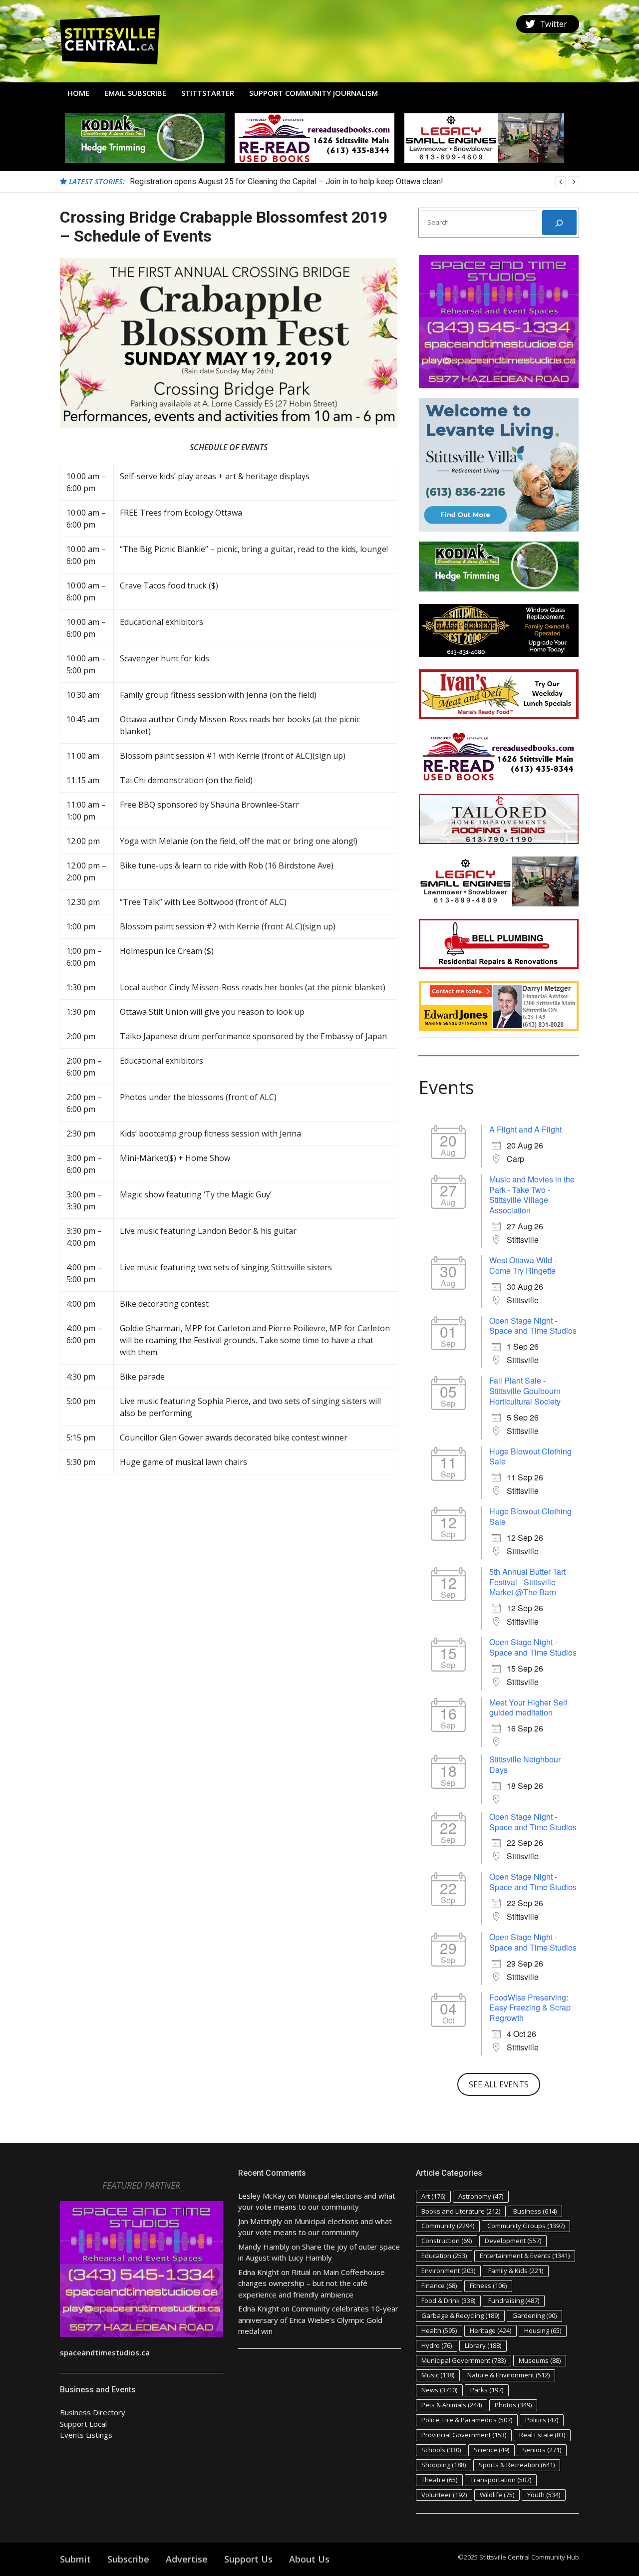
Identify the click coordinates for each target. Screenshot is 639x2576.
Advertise (187, 2559)
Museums (540, 2360)
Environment (448, 2271)
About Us (309, 2559)
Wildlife (497, 2495)
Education (444, 2256)
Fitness (488, 2286)
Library (483, 2345)
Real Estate (542, 2435)
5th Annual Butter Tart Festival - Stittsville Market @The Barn (527, 1582)
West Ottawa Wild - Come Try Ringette (523, 1265)
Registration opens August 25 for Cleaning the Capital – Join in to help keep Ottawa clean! (287, 181)
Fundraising (514, 2300)
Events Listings (86, 2435)
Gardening (534, 2315)
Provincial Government (464, 2435)
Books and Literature (461, 2211)
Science (491, 2450)
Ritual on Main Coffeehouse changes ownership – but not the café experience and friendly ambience (312, 2283)
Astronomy (481, 2196)
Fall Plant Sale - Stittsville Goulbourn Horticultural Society (525, 1391)
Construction (447, 2241)
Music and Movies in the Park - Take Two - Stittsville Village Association (532, 1195)
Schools (441, 2450)
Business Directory (93, 2412)
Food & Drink (448, 2300)
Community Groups (526, 2226)
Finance (439, 2286)
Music (438, 2375)
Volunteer (444, 2495)
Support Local (83, 2424)
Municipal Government (464, 2360)
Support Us (248, 2559)
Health (439, 2330)
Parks (487, 2390)
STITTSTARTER (208, 93)
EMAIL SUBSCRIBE (135, 93)
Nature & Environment (508, 2375)
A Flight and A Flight (525, 1129)
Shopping (444, 2465)
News (439, 2390)
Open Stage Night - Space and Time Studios (533, 1326)
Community (448, 2226)
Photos (513, 2405)
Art (433, 2196)
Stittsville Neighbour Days (525, 1764)
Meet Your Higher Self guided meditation (528, 1708)
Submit (75, 2559)
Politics (542, 2420)
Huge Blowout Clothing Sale (530, 1456)
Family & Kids (516, 2271)
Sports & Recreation (517, 2465)
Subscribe (128, 2559)
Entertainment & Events (525, 2256)
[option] (354, 182)
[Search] (559, 223)
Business (535, 2211)
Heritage (490, 2330)
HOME (78, 93)
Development (513, 2241)
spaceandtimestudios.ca (105, 2352)
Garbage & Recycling (460, 2315)
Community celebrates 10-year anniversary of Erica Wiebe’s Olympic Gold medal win (318, 2320)
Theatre (439, 2480)
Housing (543, 2330)
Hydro (437, 2345)
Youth (544, 2495)
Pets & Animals (452, 2405)
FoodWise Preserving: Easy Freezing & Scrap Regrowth (530, 2008)
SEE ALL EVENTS (499, 2084)
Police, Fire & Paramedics (467, 2420)
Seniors (542, 2450)
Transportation (501, 2480)
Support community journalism (314, 93)
